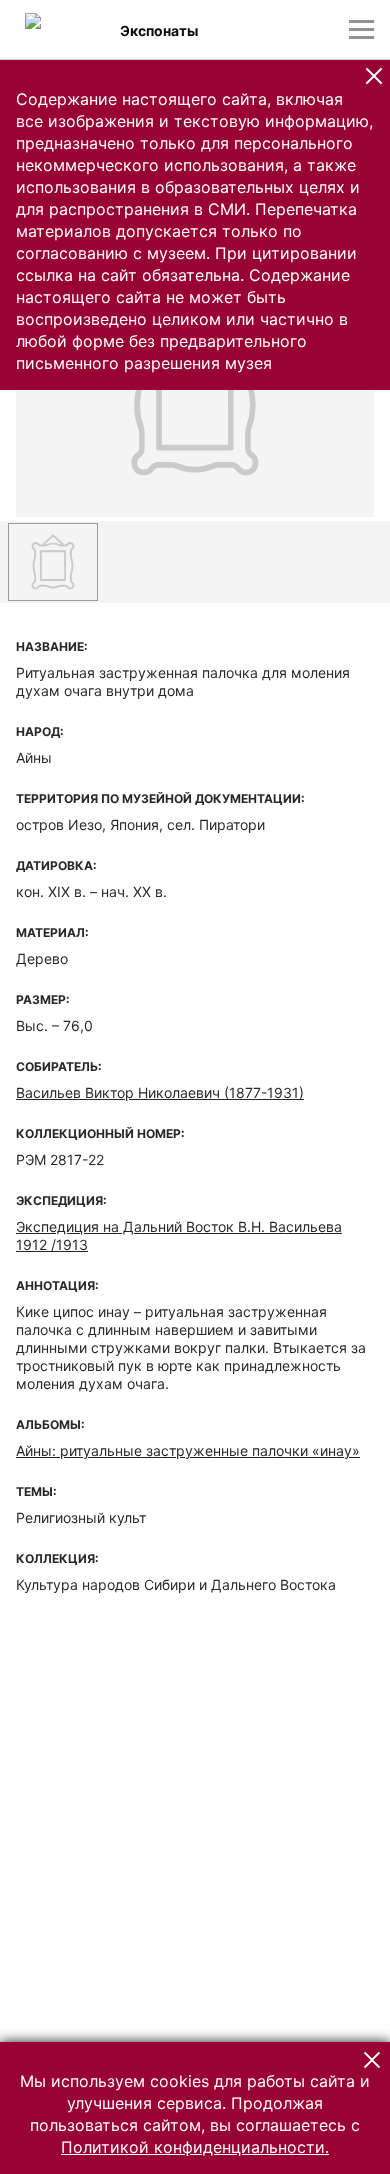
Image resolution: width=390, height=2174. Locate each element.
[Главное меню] (361, 29)
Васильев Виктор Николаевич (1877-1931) (160, 1092)
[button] (374, 76)
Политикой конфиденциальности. (195, 2147)
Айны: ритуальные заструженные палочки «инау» (188, 1450)
